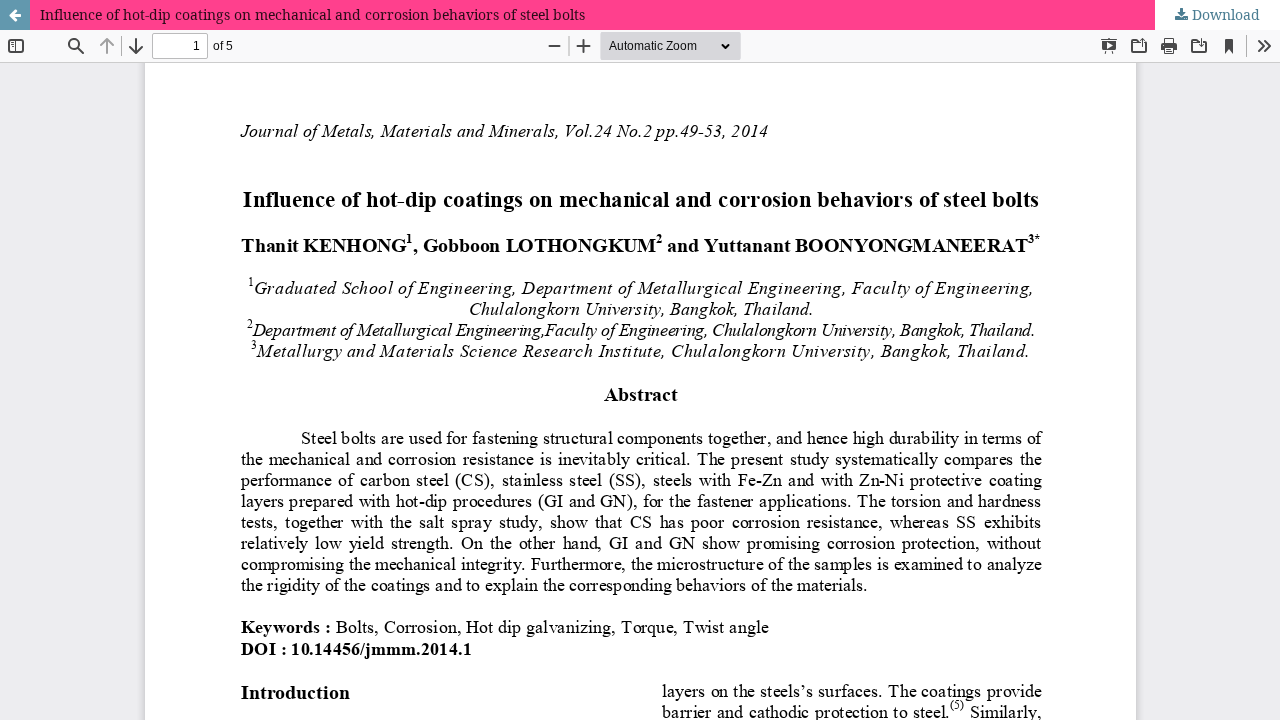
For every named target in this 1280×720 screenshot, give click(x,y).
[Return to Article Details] (15, 15)
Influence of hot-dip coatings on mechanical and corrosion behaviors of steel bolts (312, 14)
